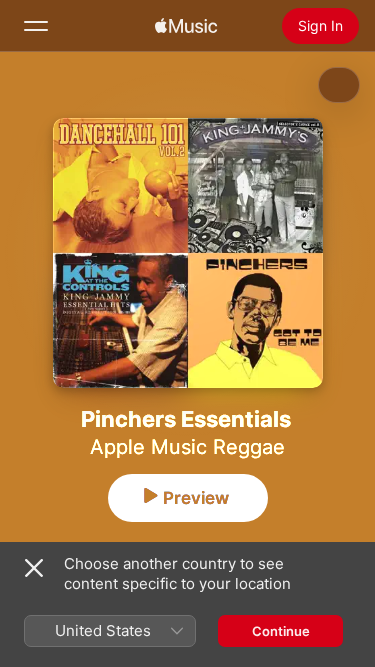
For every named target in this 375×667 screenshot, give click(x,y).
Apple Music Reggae (187, 447)
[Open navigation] (36, 26)
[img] (186, 26)
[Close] (34, 568)
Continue (281, 631)
